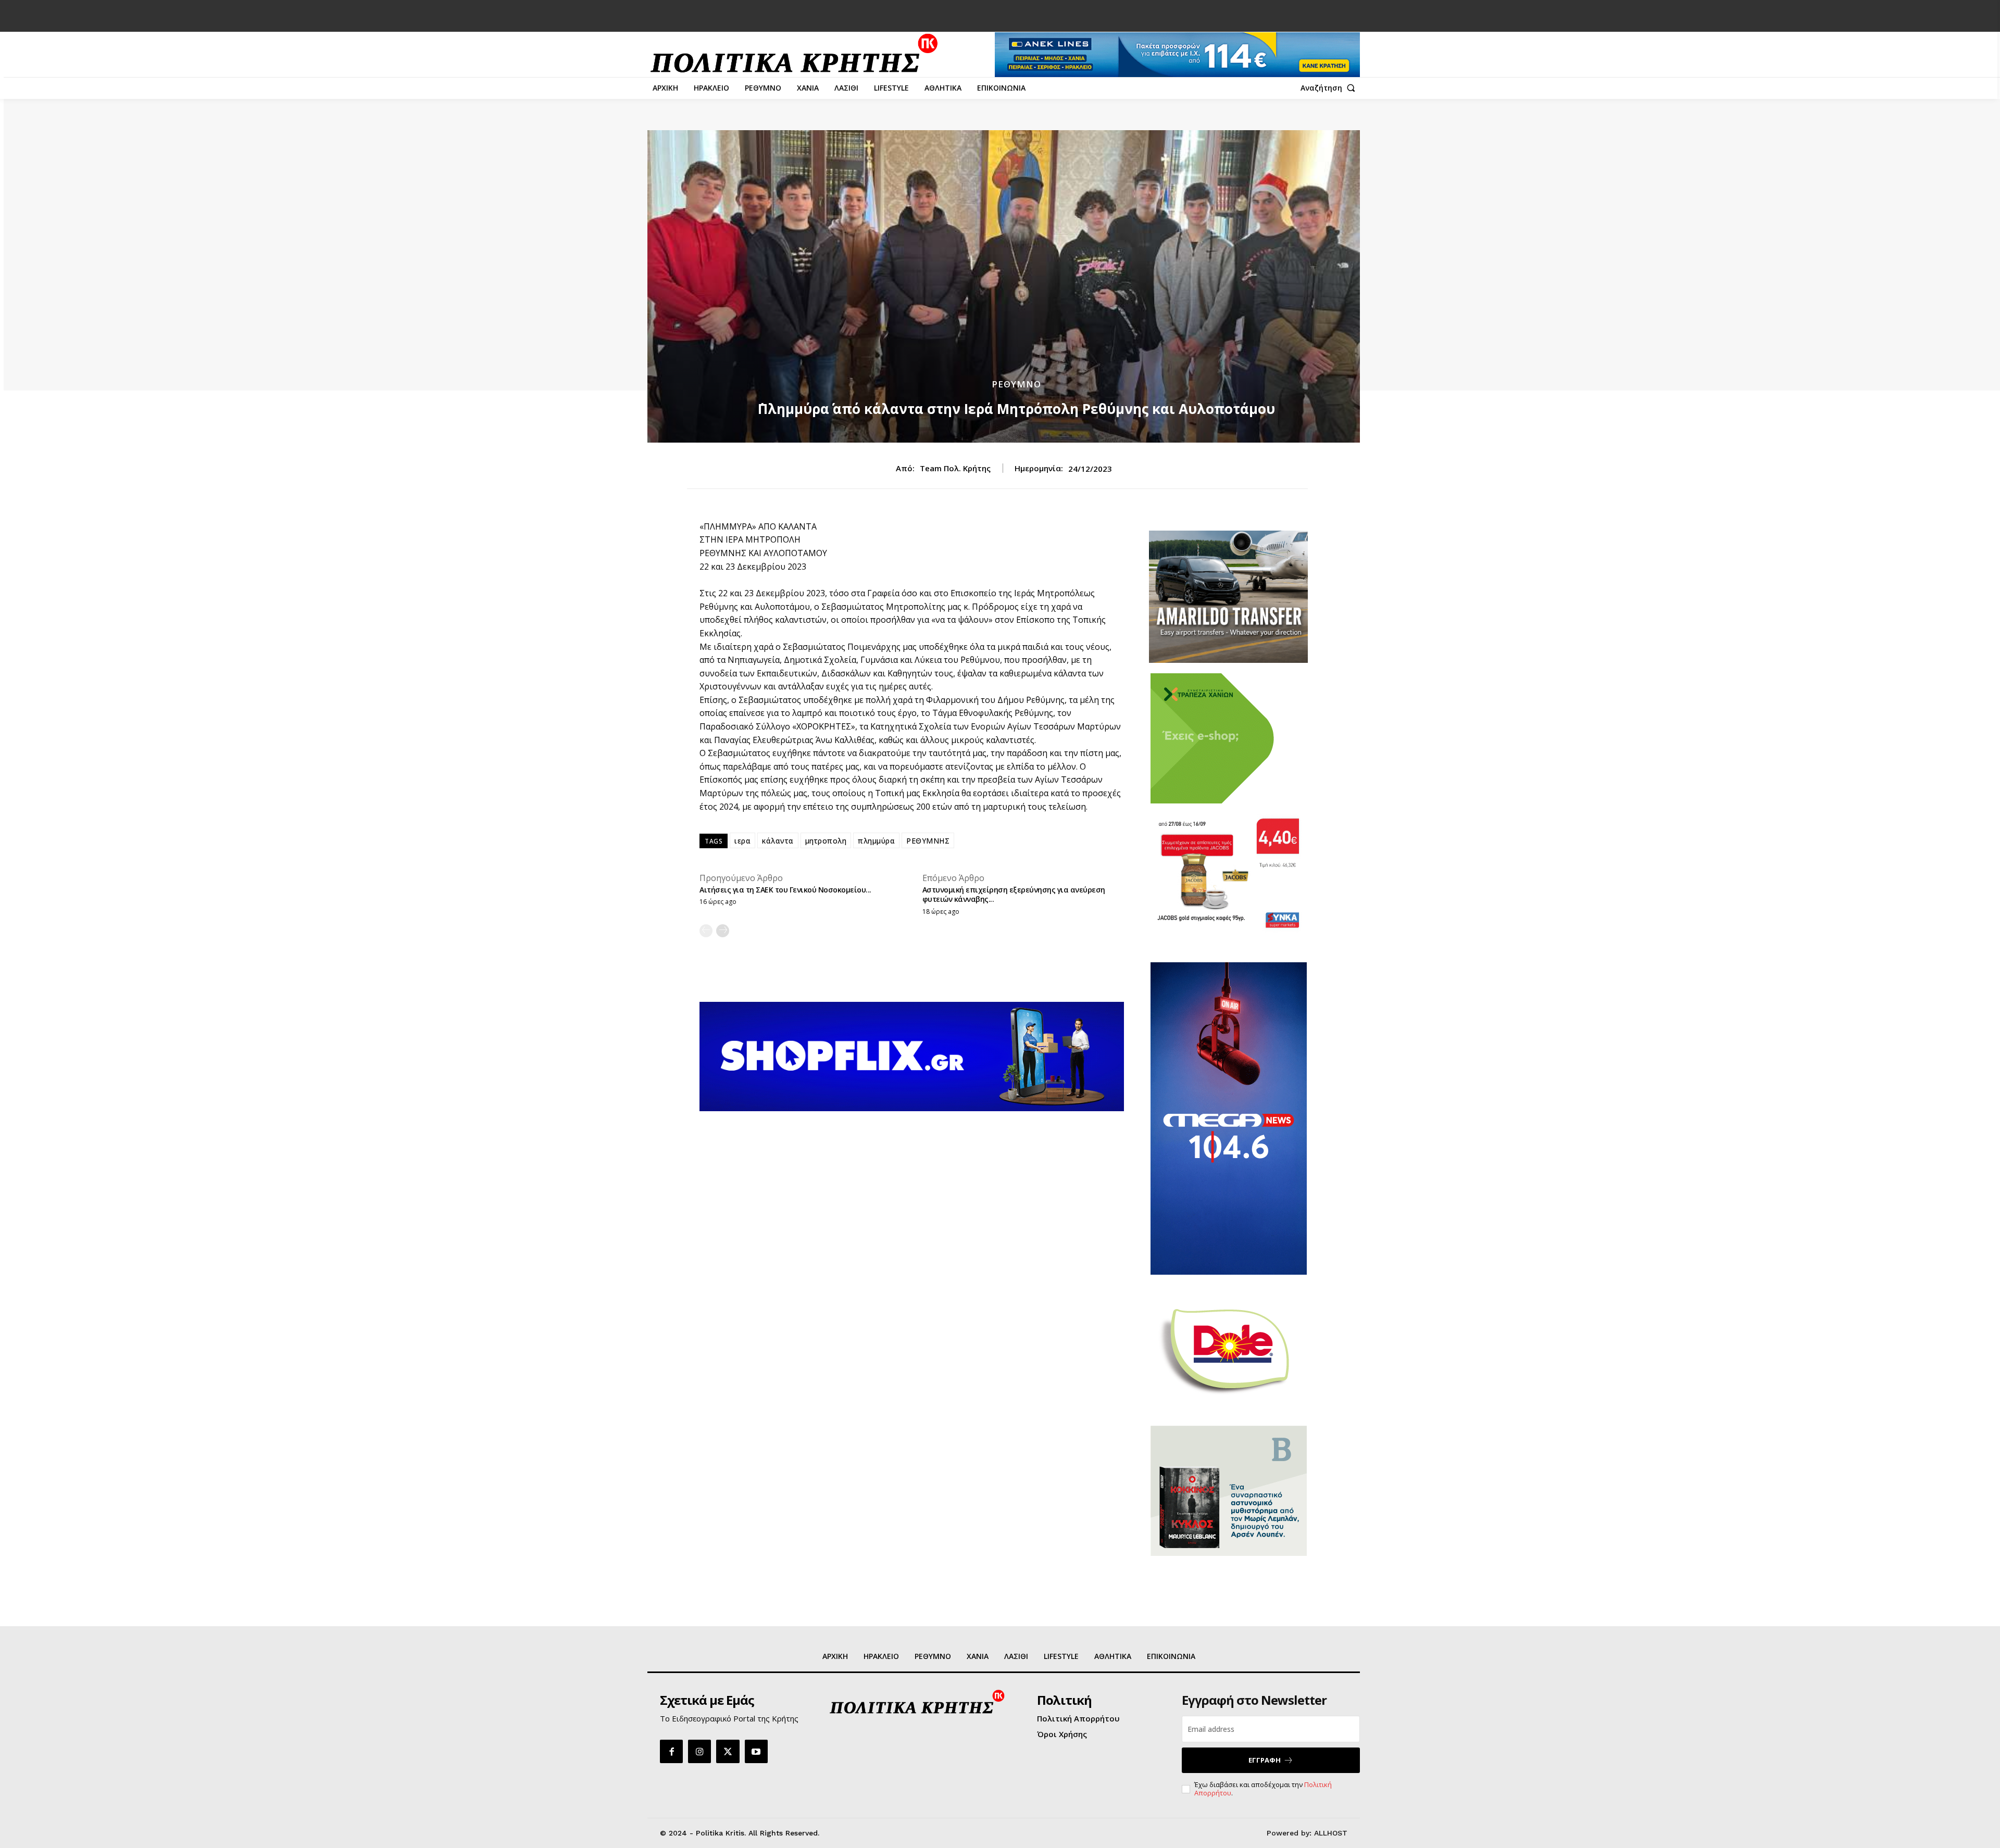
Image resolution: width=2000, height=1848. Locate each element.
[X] (728, 1751)
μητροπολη (826, 841)
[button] (1330, 88)
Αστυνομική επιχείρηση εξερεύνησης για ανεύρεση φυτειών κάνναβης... (1014, 894)
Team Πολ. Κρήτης (955, 468)
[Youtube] (756, 1751)
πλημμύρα (876, 841)
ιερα (742, 841)
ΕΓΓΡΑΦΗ (1265, 1760)
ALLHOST (1331, 1833)
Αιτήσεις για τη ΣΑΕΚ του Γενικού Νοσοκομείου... (785, 890)
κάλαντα (778, 841)
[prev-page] (706, 931)
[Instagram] (699, 1751)
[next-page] (723, 931)
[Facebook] (671, 1751)
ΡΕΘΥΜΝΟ (1016, 384)
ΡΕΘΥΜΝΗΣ (928, 841)
